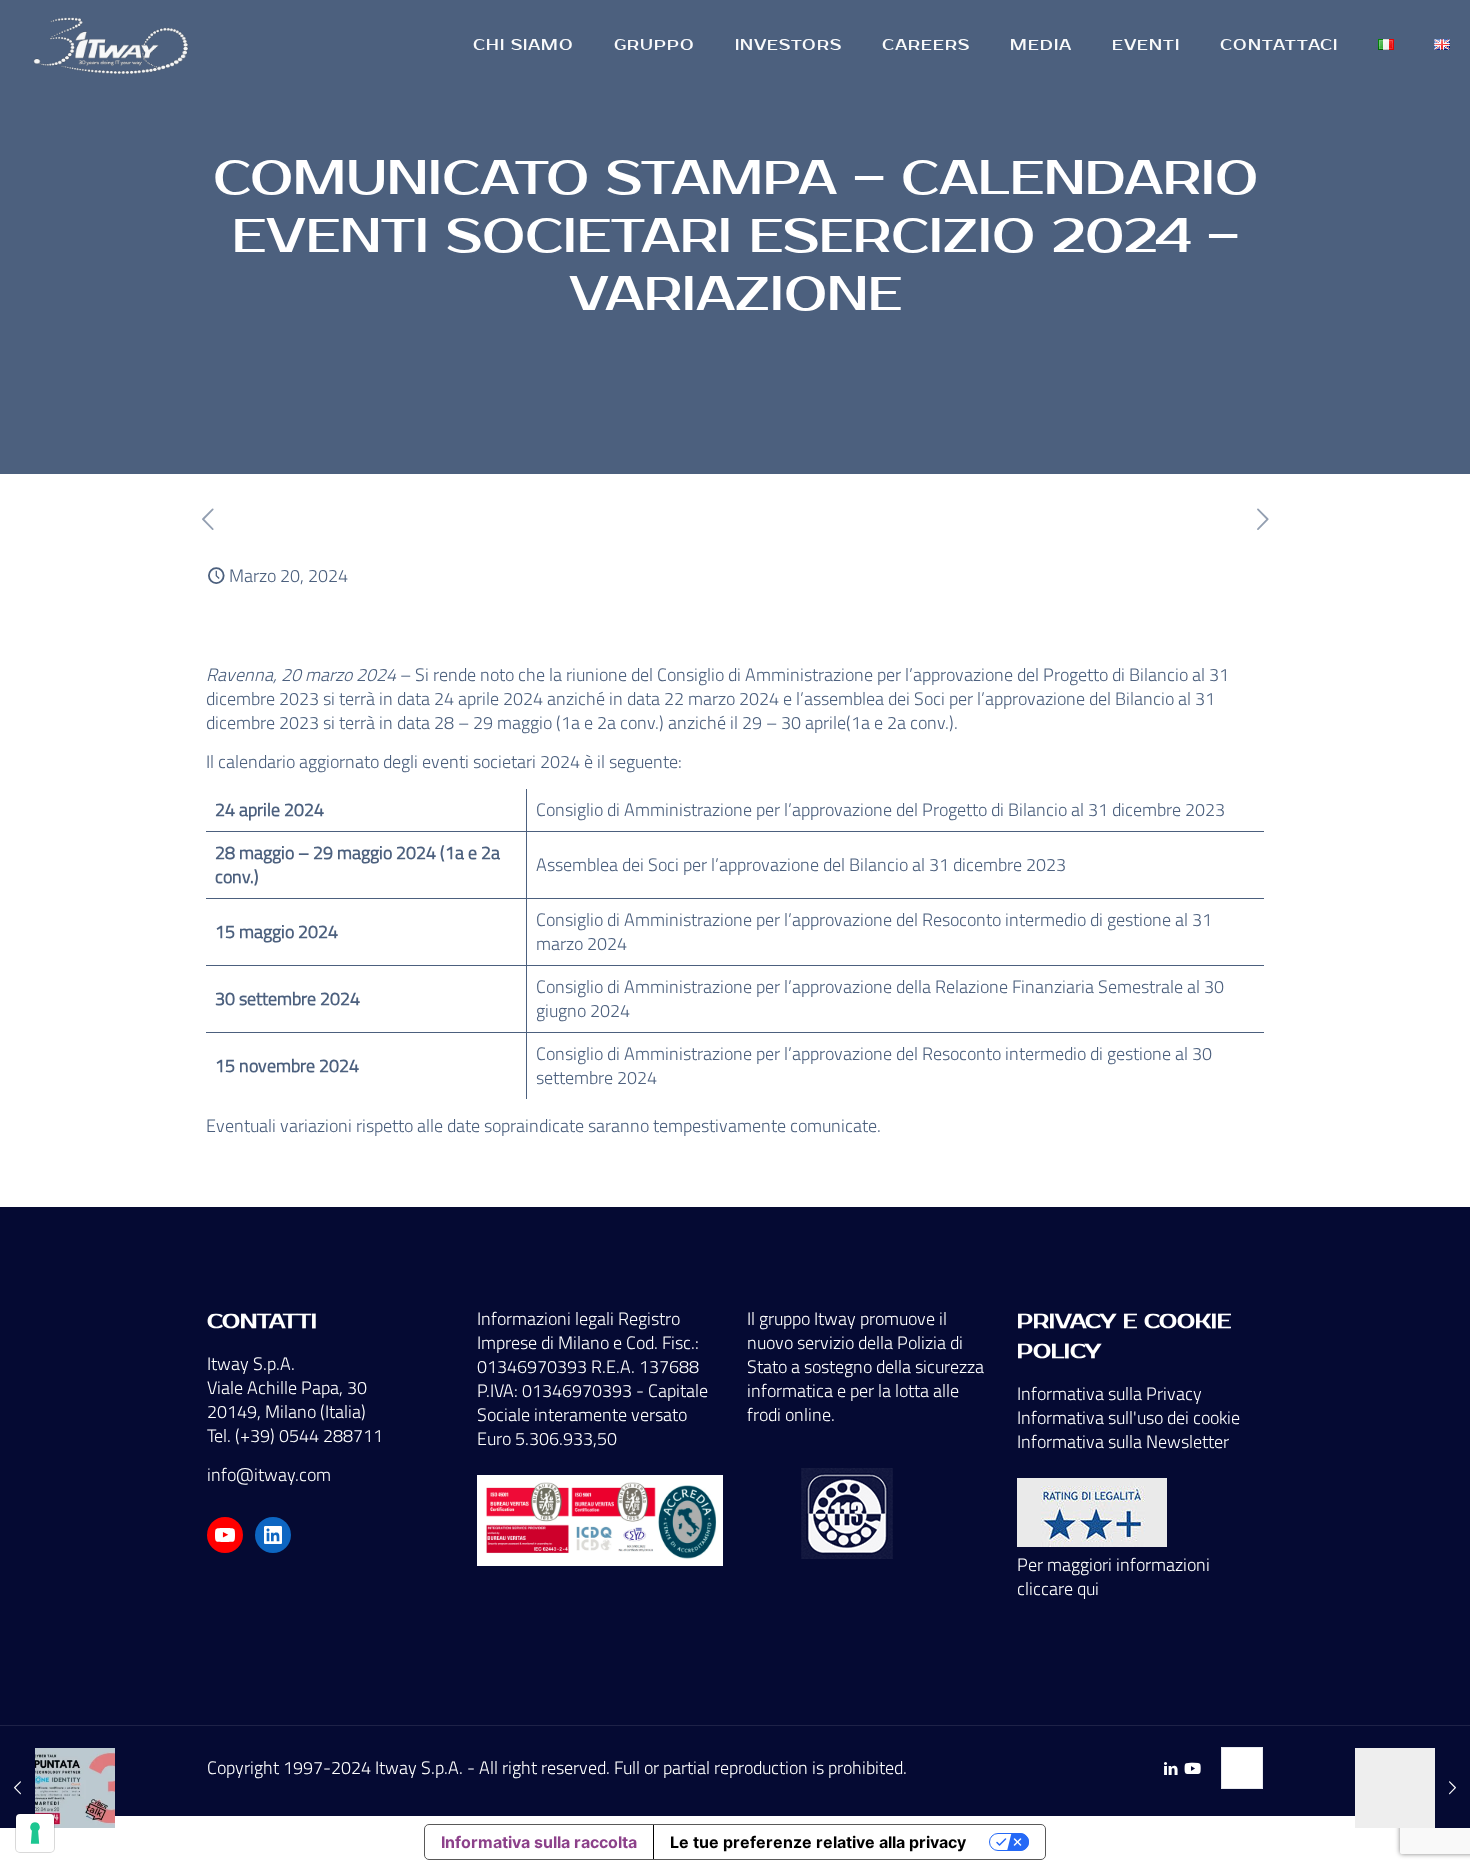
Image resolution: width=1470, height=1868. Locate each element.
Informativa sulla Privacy (1109, 1393)
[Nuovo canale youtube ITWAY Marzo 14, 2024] (57, 1788)
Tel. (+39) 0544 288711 (295, 1435)
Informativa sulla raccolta (539, 1842)
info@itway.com (269, 1474)
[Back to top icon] (1242, 1768)
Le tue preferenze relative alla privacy (818, 1842)
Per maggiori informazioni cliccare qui (1113, 1576)
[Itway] (114, 45)
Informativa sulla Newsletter (1123, 1441)
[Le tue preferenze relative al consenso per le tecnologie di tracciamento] (35, 1833)
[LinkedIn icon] (1170, 1768)
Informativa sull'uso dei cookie (1128, 1417)
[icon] (1192, 1768)
